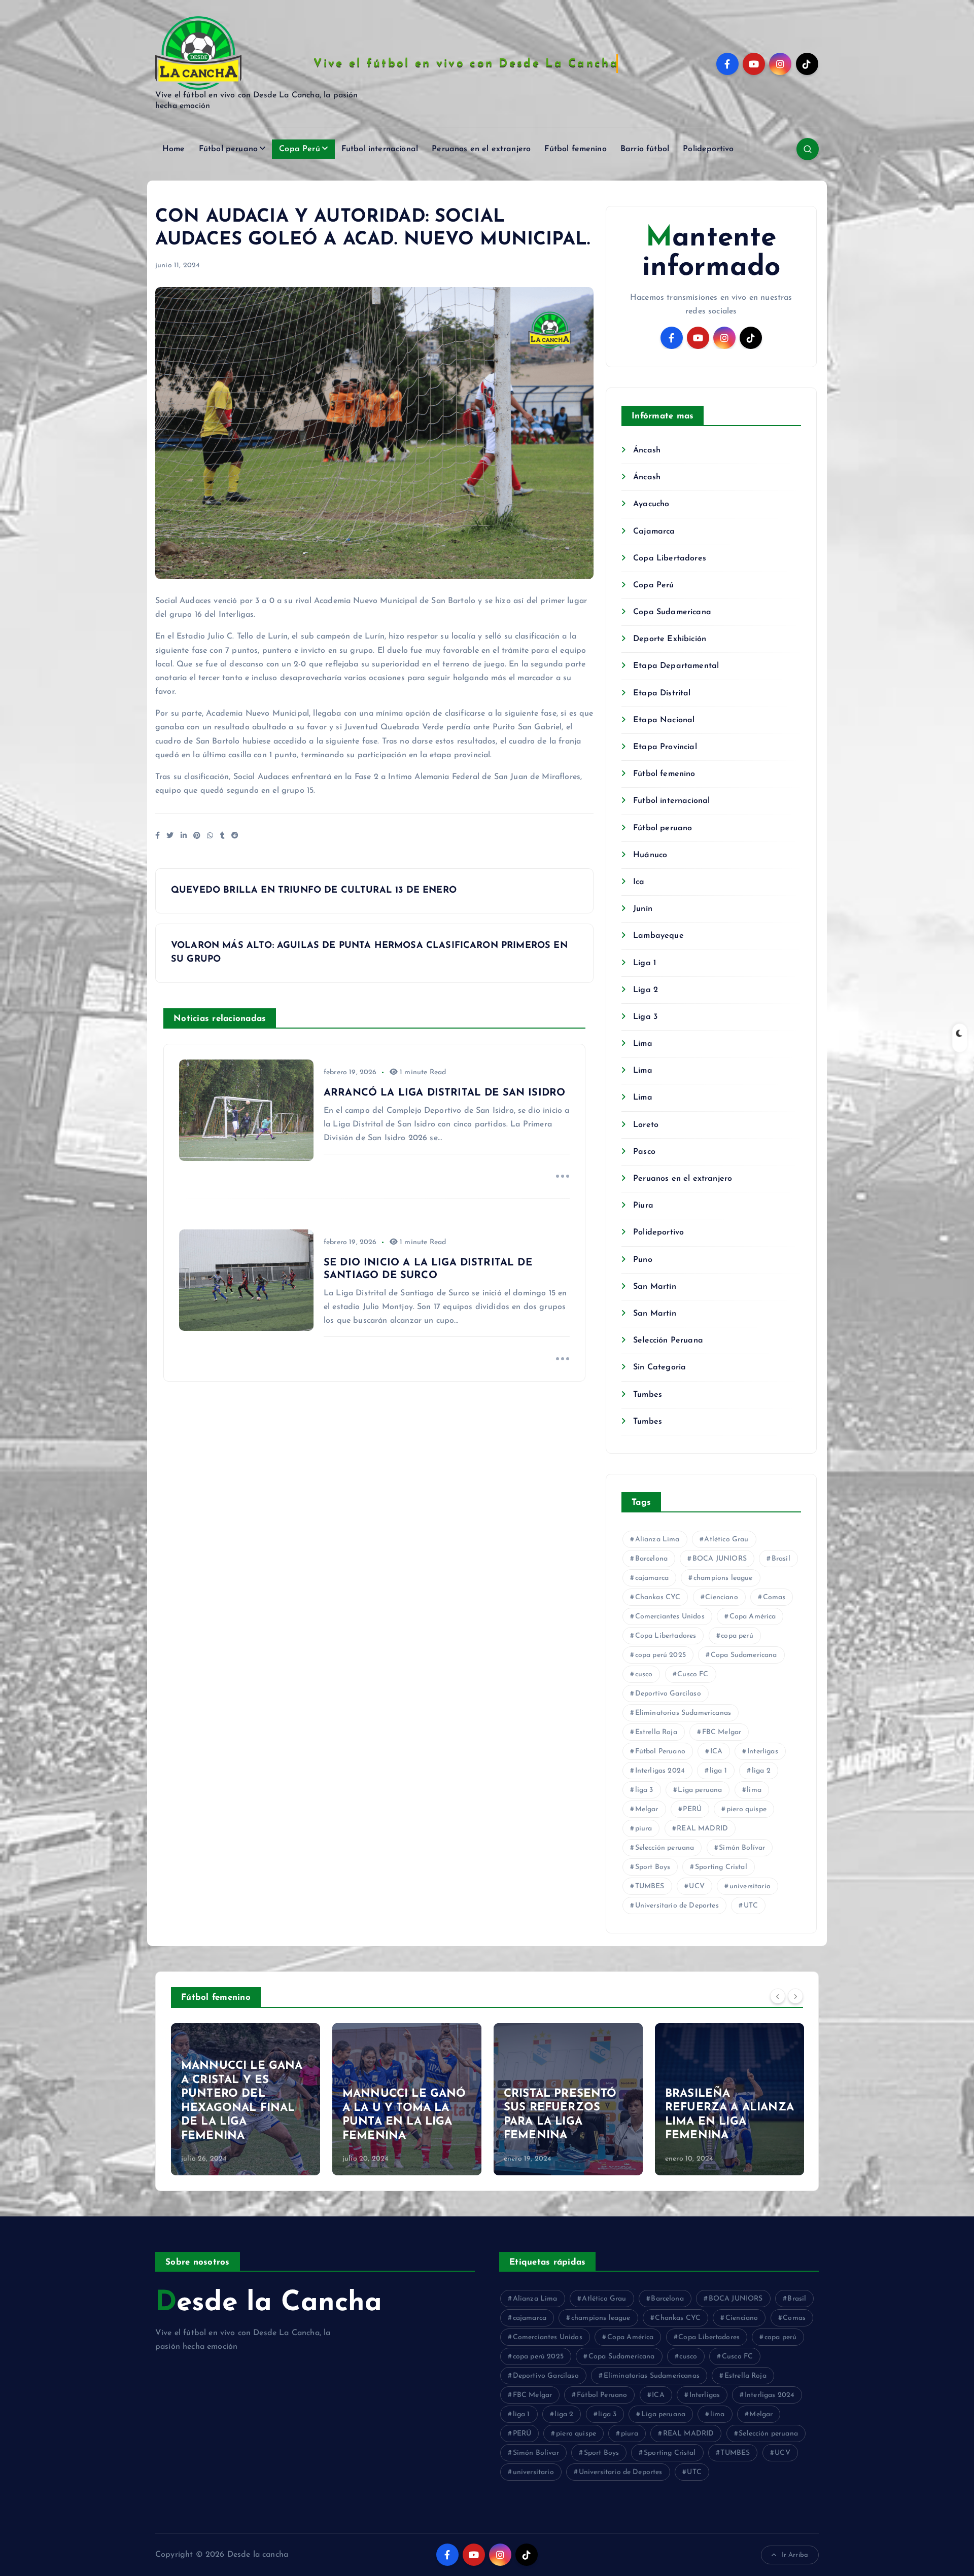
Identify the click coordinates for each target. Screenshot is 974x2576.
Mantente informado (711, 253)
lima (754, 1790)
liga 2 (761, 1771)
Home (174, 149)
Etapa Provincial (665, 747)
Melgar (647, 1809)
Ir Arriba (795, 2555)
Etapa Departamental (676, 666)
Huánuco (650, 855)
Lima (643, 1044)
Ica (639, 882)
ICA (716, 1752)
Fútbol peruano (228, 149)
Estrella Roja (656, 1732)
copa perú (737, 1636)
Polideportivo (708, 149)
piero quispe (746, 1809)
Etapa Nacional (664, 720)
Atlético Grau (726, 1540)
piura (644, 1829)
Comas (774, 1597)
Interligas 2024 (660, 1771)
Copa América (753, 1617)
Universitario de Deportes (677, 1906)
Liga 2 (646, 990)
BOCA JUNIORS (720, 1559)
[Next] (795, 1996)
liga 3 (644, 1790)
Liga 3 (645, 1017)
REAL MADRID (702, 1829)
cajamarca (652, 1578)
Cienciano (721, 1597)
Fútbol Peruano (660, 1752)
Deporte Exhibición (670, 639)
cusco (644, 1674)
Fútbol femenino (575, 149)
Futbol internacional (380, 149)
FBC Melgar (722, 1732)
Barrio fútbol (645, 149)
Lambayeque (658, 936)
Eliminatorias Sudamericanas (683, 1713)
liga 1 (718, 1771)
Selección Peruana (668, 1340)
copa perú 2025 (660, 1655)
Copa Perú (299, 149)
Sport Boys (653, 1867)
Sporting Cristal (721, 1867)
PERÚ (692, 1809)
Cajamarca (654, 532)
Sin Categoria (659, 1367)
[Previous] (778, 1996)
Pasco (644, 1152)
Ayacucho (651, 504)
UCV (697, 1886)
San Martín (655, 1287)
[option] (246, 2099)
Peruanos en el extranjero (481, 149)
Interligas (763, 1752)
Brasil (781, 1559)
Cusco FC (693, 1674)
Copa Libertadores (670, 558)
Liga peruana (700, 1790)
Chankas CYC (658, 1597)
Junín (643, 909)
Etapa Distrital (662, 693)
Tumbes (648, 1395)
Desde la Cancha (269, 2303)
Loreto (646, 1125)
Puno (643, 1260)
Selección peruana (665, 1848)
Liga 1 (645, 963)
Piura (643, 1206)
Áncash (647, 450)
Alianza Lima (657, 1540)
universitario (750, 1886)
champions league (723, 1578)
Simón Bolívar (742, 1848)
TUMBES (650, 1886)
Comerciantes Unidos (670, 1617)
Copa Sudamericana (672, 612)
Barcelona (651, 1559)
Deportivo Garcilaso (668, 1694)
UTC (751, 1906)
